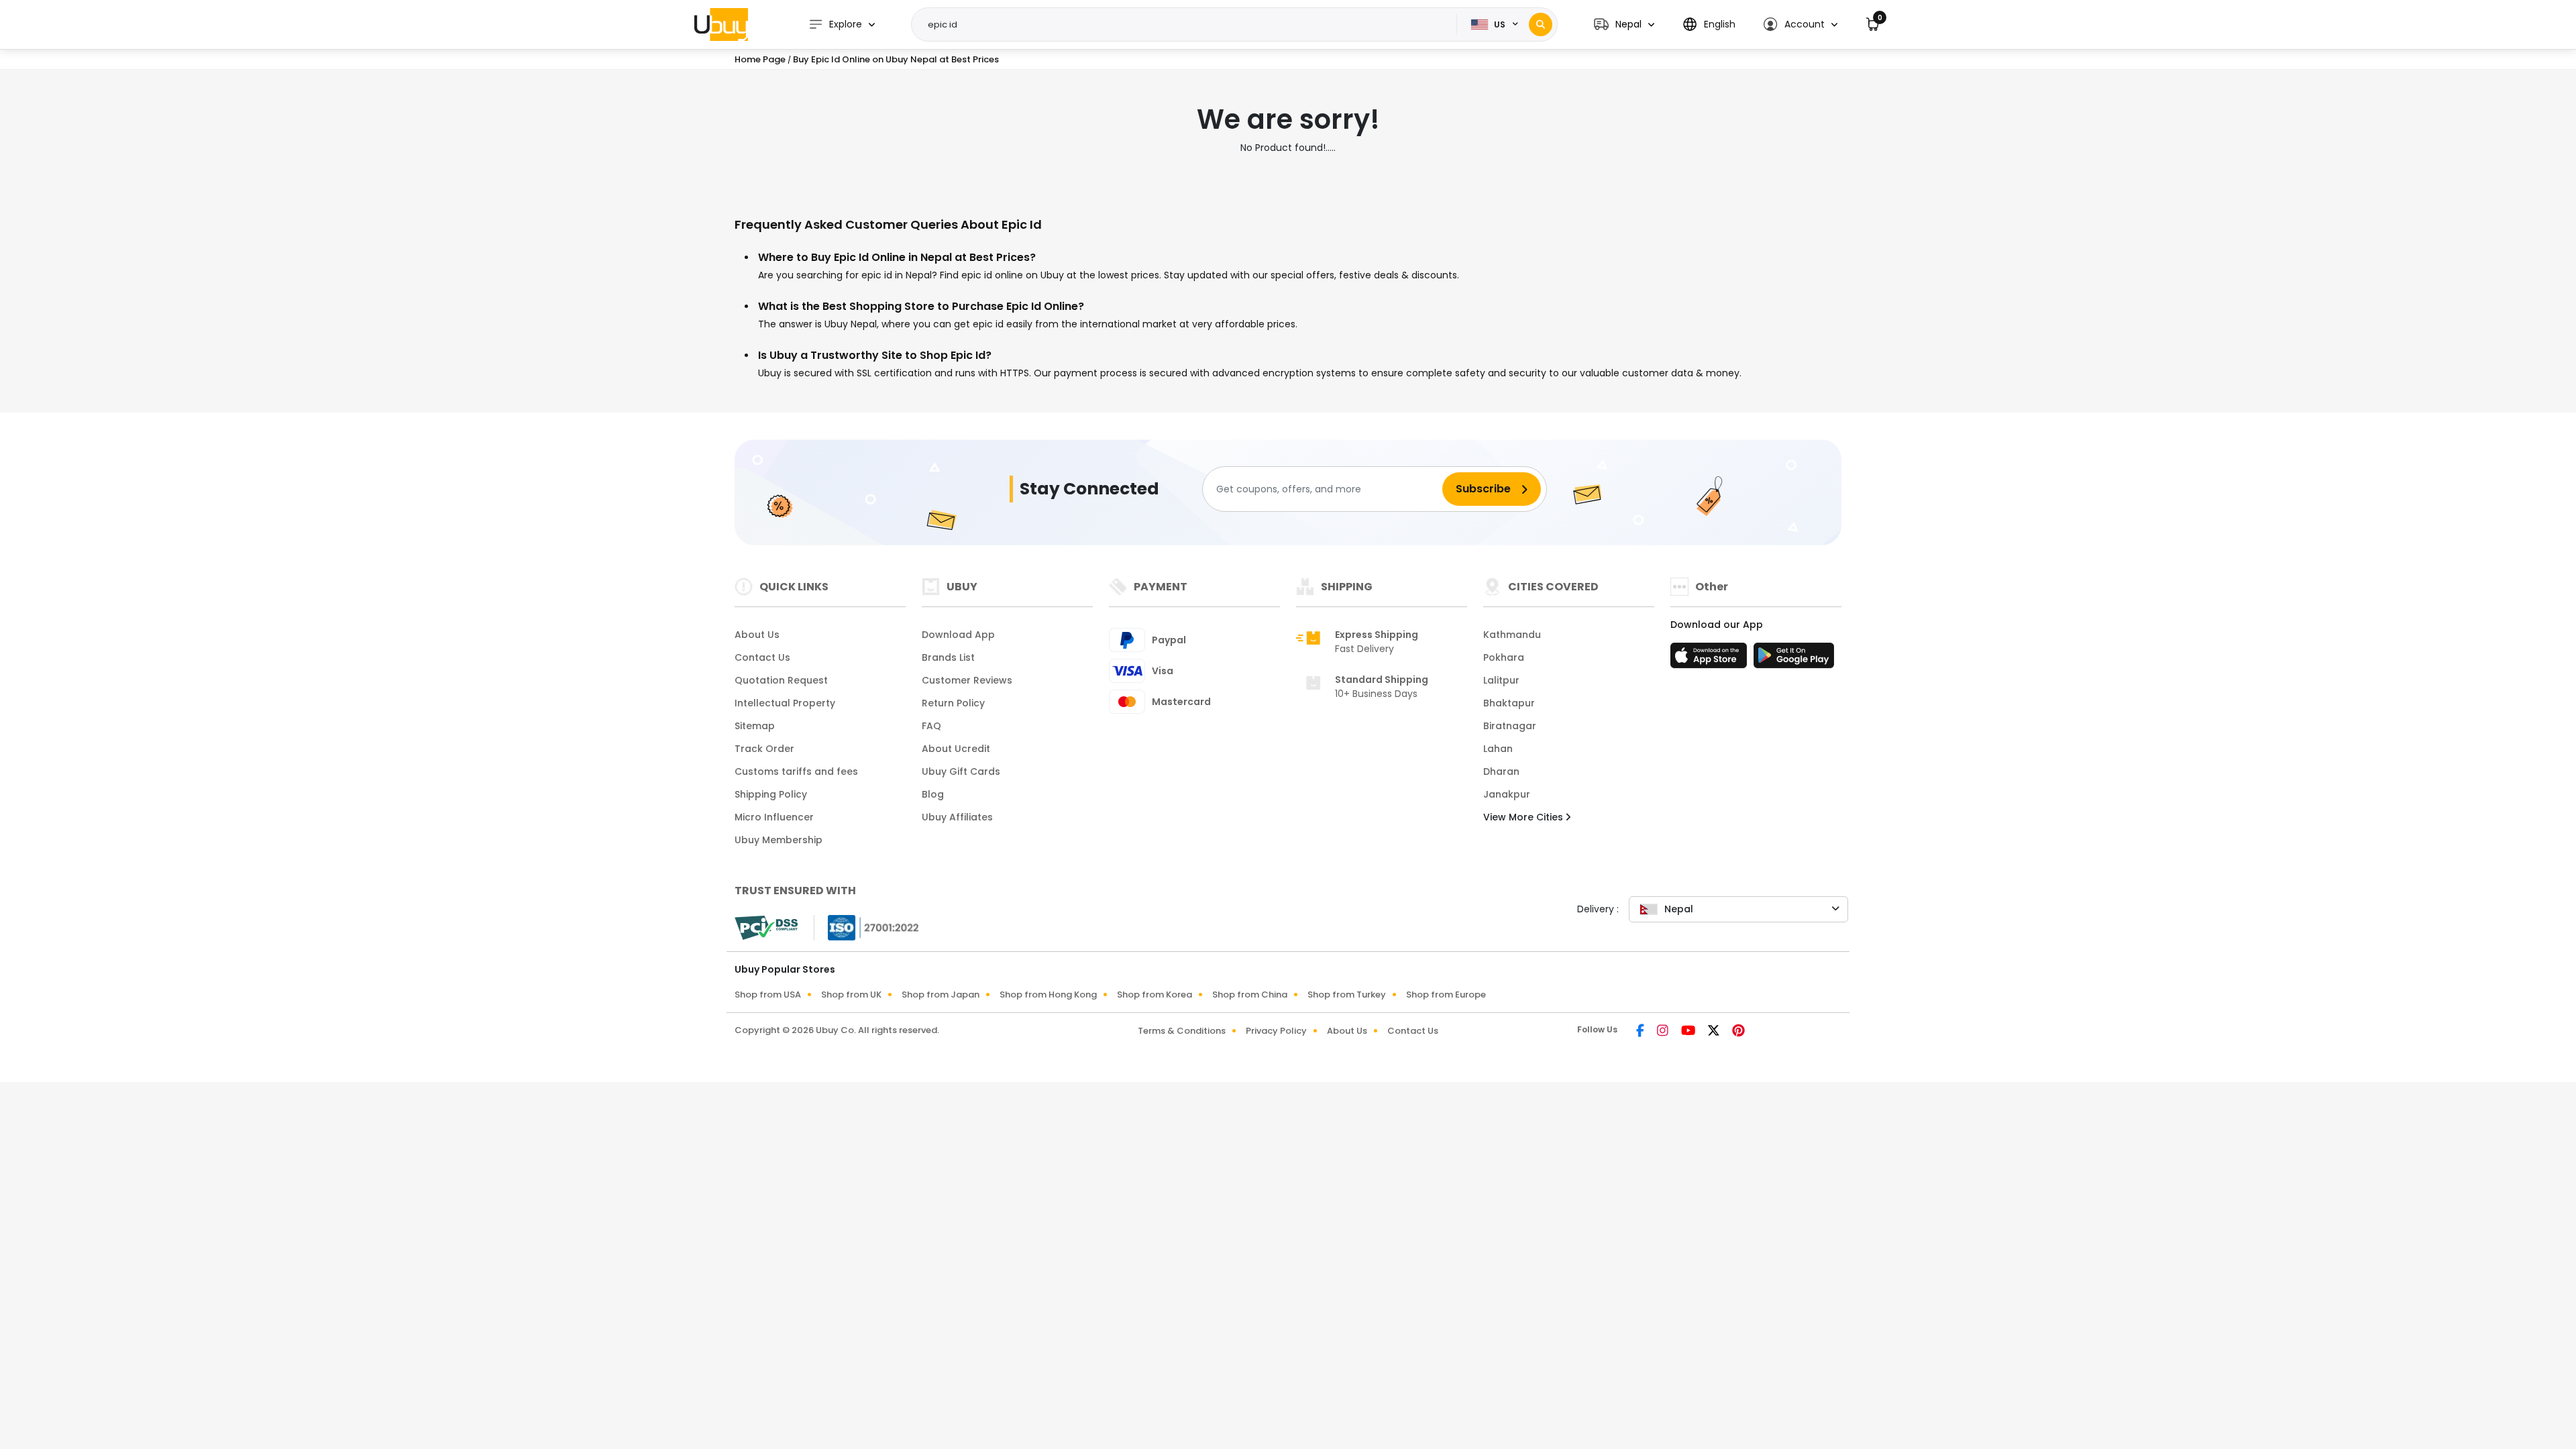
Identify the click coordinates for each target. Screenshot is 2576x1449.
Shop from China (1250, 995)
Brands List (948, 657)
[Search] (1541, 24)
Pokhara (1504, 657)
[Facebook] (1641, 1032)
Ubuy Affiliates (957, 817)
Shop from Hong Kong (1048, 995)
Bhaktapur (1509, 703)
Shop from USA (768, 995)
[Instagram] (1664, 1032)
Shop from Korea (1155, 995)
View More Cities (1524, 817)
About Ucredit (956, 749)
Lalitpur (1501, 680)
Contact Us (762, 657)
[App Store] (1711, 659)
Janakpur (1507, 794)
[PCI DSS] (766, 928)
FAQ (931, 726)
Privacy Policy (1276, 1031)
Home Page (760, 59)
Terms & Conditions (1182, 1031)
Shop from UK (851, 995)
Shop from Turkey (1347, 995)
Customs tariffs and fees (796, 771)
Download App (958, 635)
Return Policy (953, 703)
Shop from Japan (941, 995)
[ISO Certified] (867, 927)
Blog (933, 794)
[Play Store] (1794, 659)
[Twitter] (1715, 1032)
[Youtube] (1689, 1032)
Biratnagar (1510, 726)
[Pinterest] (1738, 1032)
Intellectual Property (785, 703)
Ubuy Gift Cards (961, 771)
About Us (757, 635)
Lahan (1498, 749)
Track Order (764, 749)
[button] (1624, 24)
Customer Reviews (967, 680)
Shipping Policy (771, 794)
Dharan (1501, 771)
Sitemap (755, 726)
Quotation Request (781, 680)
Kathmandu (1512, 635)
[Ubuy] (721, 24)
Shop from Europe (1446, 995)
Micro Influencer (774, 817)
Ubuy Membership (779, 840)
